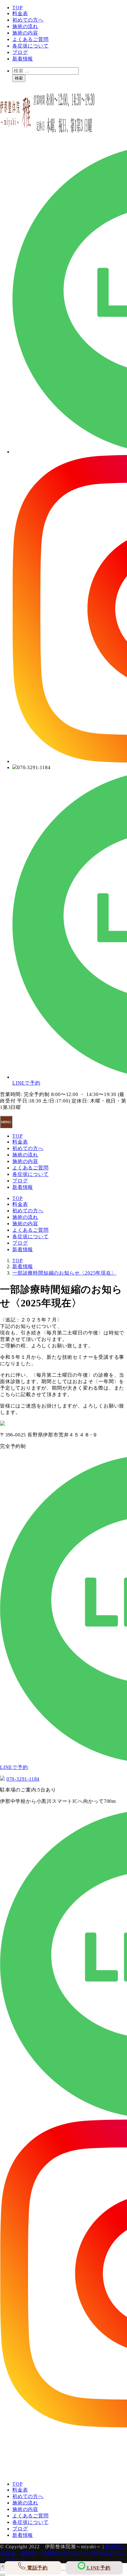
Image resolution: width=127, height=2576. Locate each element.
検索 (19, 78)
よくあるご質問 (31, 39)
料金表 (20, 13)
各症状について (31, 46)
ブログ (20, 52)
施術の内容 (25, 33)
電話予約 (37, 2568)
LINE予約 (98, 2568)
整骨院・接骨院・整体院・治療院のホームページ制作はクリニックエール (63, 2553)
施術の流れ (25, 26)
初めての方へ (28, 20)
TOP (17, 8)
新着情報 (23, 59)
